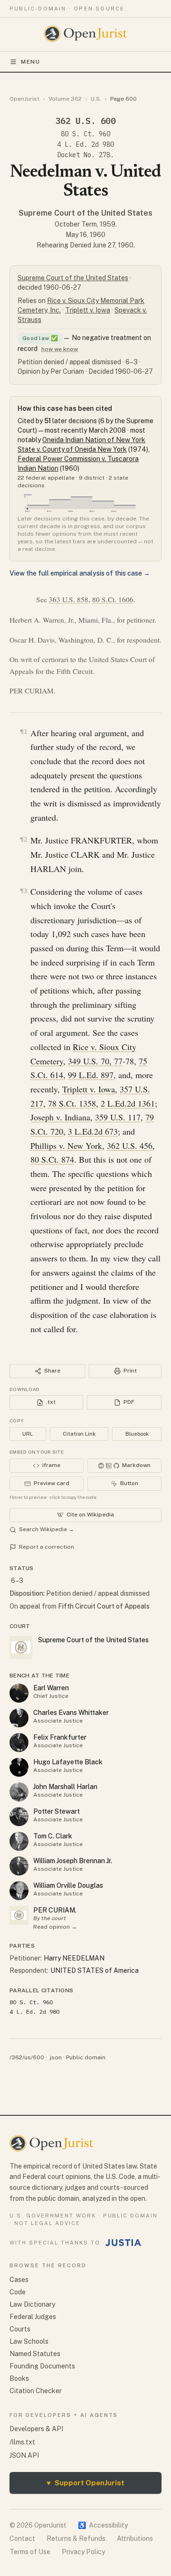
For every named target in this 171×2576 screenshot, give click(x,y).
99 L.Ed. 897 (91, 1075)
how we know (60, 349)
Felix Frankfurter (60, 1737)
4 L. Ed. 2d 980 (85, 144)
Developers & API (36, 2429)
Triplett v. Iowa (88, 310)
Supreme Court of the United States (85, 213)
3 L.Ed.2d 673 (93, 1131)
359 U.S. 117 (118, 1117)
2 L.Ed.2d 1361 (128, 1103)
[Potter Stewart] (19, 1817)
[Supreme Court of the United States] (19, 1915)
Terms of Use (30, 2552)
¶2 (24, 839)
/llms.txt (22, 2442)
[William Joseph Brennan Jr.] (19, 1866)
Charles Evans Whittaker (71, 1713)
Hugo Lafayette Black (68, 1762)
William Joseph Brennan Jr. (73, 1861)
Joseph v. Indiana (60, 1117)
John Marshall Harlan (65, 1787)
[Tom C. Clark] (19, 1841)
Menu (31, 62)
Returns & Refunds (76, 2538)
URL (28, 1434)
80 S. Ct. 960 (85, 134)
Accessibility (103, 2525)
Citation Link (79, 1434)
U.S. (96, 99)
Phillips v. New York (66, 1146)
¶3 (24, 891)
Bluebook (137, 1434)
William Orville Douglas (68, 1885)
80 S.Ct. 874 (52, 1159)
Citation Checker (36, 2391)
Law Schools (29, 2341)
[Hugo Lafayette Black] (19, 1767)
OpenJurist (24, 99)
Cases (19, 2280)
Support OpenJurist (85, 2483)
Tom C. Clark (53, 1836)
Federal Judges (33, 2317)
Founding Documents (42, 2366)
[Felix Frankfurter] (19, 1743)
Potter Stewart (57, 1811)
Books (19, 2378)
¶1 (24, 732)
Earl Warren (51, 1688)
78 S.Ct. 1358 (72, 1103)
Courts (20, 2329)
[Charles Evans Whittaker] (19, 1718)
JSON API (24, 2455)
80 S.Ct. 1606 (113, 599)
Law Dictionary (32, 2304)
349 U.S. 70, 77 (95, 1061)
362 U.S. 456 (130, 1146)
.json (55, 2057)
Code (18, 2292)
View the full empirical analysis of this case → (80, 573)
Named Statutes (35, 2354)
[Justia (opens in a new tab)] (123, 2243)
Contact (22, 2538)
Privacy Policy (83, 2552)
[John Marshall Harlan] (19, 1792)
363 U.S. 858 (69, 599)
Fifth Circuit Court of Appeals (104, 1606)
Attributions (135, 2538)
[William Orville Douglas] (19, 1891)
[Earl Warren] (19, 1693)
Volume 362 (65, 99)
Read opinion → (55, 1927)
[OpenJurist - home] (86, 34)
